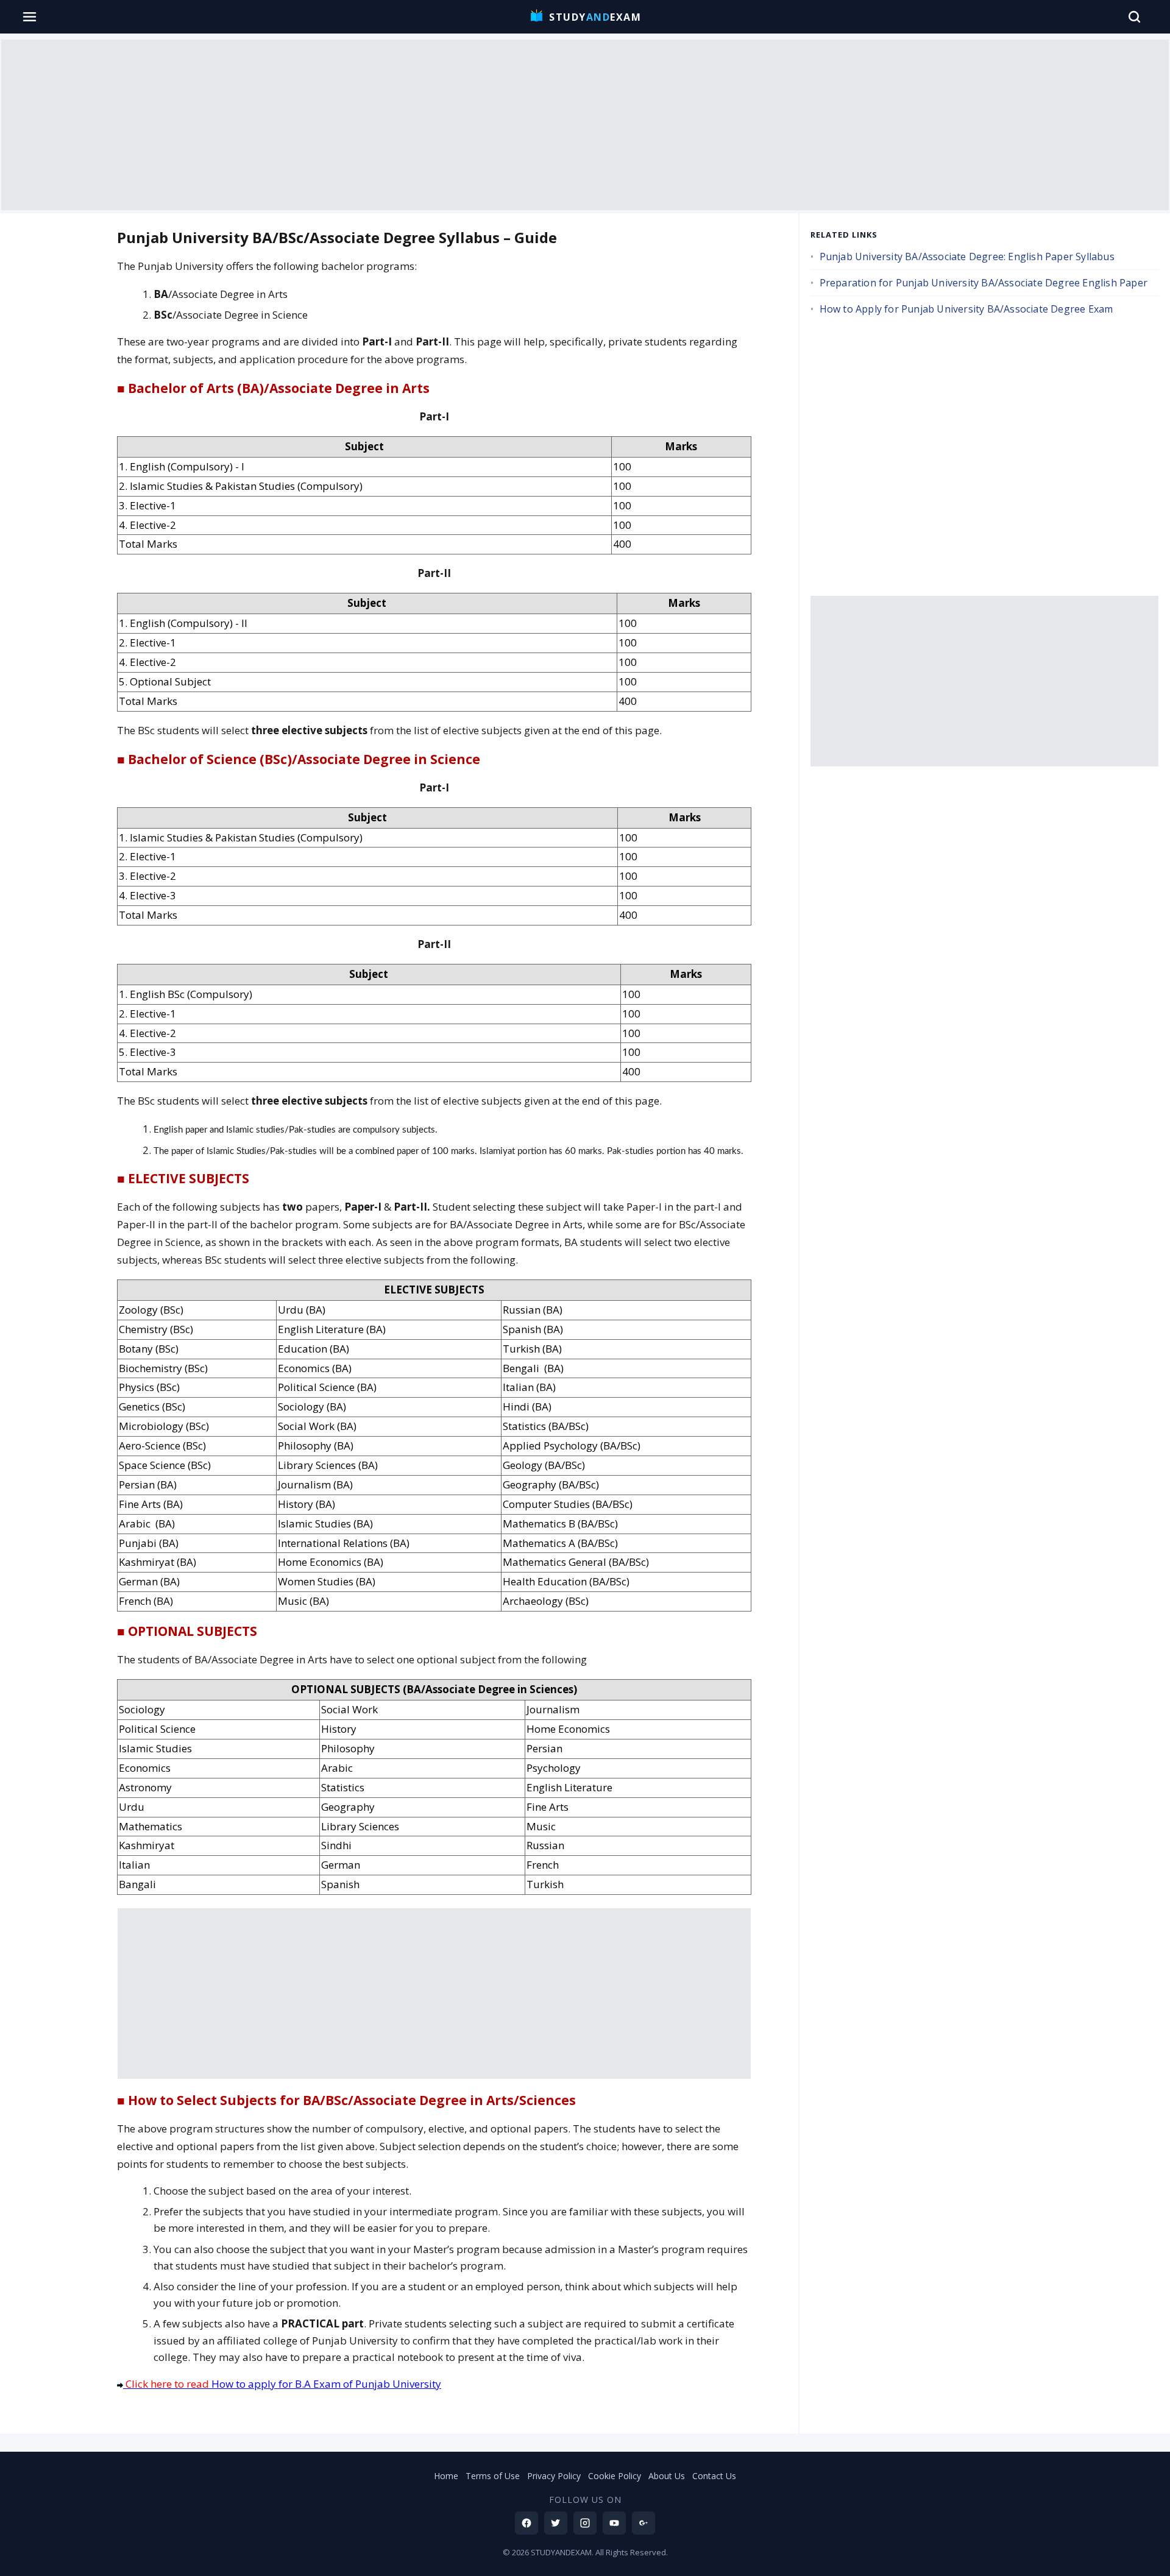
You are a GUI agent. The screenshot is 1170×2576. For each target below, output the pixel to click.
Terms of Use (493, 2476)
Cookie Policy (615, 2476)
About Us (667, 2476)
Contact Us (714, 2476)
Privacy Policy (554, 2476)
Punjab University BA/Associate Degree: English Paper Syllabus (967, 257)
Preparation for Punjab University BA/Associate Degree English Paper (984, 283)
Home (446, 2476)
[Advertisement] (585, 125)
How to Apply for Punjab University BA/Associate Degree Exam (966, 309)
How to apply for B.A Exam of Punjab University (283, 2384)
